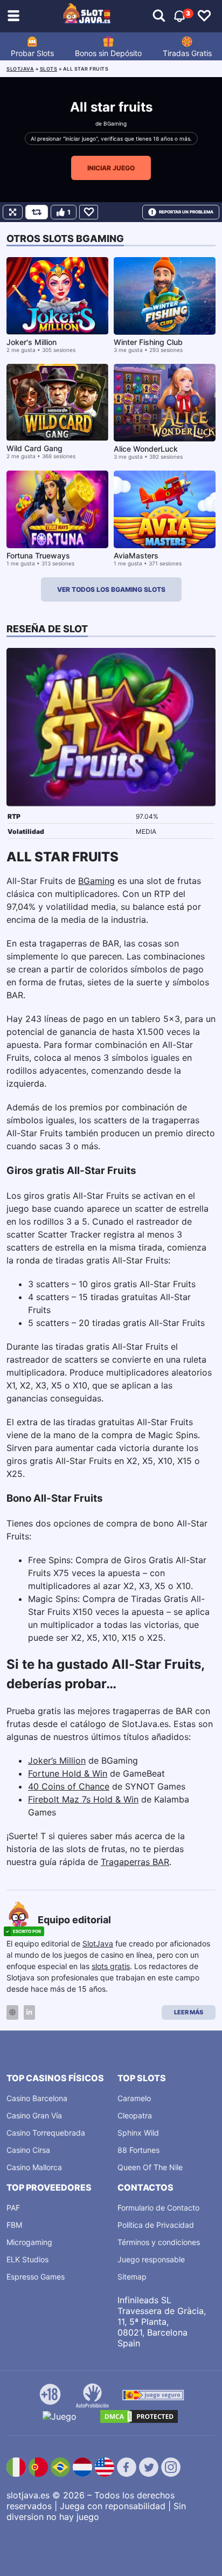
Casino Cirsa (28, 2150)
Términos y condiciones (159, 2242)
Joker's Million (32, 342)
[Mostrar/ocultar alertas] (159, 16)
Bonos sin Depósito (108, 53)
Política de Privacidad (156, 2225)
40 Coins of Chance (69, 1786)
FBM (14, 2225)
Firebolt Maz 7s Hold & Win (83, 1799)
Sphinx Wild (138, 2133)
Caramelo (134, 2098)
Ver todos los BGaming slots (111, 589)
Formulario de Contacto (158, 2208)
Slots (49, 69)
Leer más (189, 2012)
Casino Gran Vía (34, 2115)
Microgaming (29, 2242)
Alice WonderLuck (146, 449)
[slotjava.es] (87, 16)
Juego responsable (151, 2259)
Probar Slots (32, 53)
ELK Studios (27, 2259)
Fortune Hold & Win (68, 1773)
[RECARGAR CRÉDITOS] (37, 212)
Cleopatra (135, 2115)
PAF (13, 2208)
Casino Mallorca (34, 2167)
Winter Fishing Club (148, 342)
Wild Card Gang (34, 448)
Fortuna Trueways (38, 555)
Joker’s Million (57, 1760)
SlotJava (98, 1943)
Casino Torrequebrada (46, 2133)
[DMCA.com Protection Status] (139, 2416)
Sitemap (132, 2277)
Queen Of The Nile (150, 2167)
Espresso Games (36, 2277)
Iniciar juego (111, 168)
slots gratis (111, 1966)
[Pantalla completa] (13, 212)
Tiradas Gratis (187, 53)
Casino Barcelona (37, 2098)
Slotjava (20, 69)
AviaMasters (136, 555)
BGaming (115, 123)
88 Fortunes (138, 2150)
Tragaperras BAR (135, 1862)
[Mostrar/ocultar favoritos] (204, 16)
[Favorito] (89, 212)
